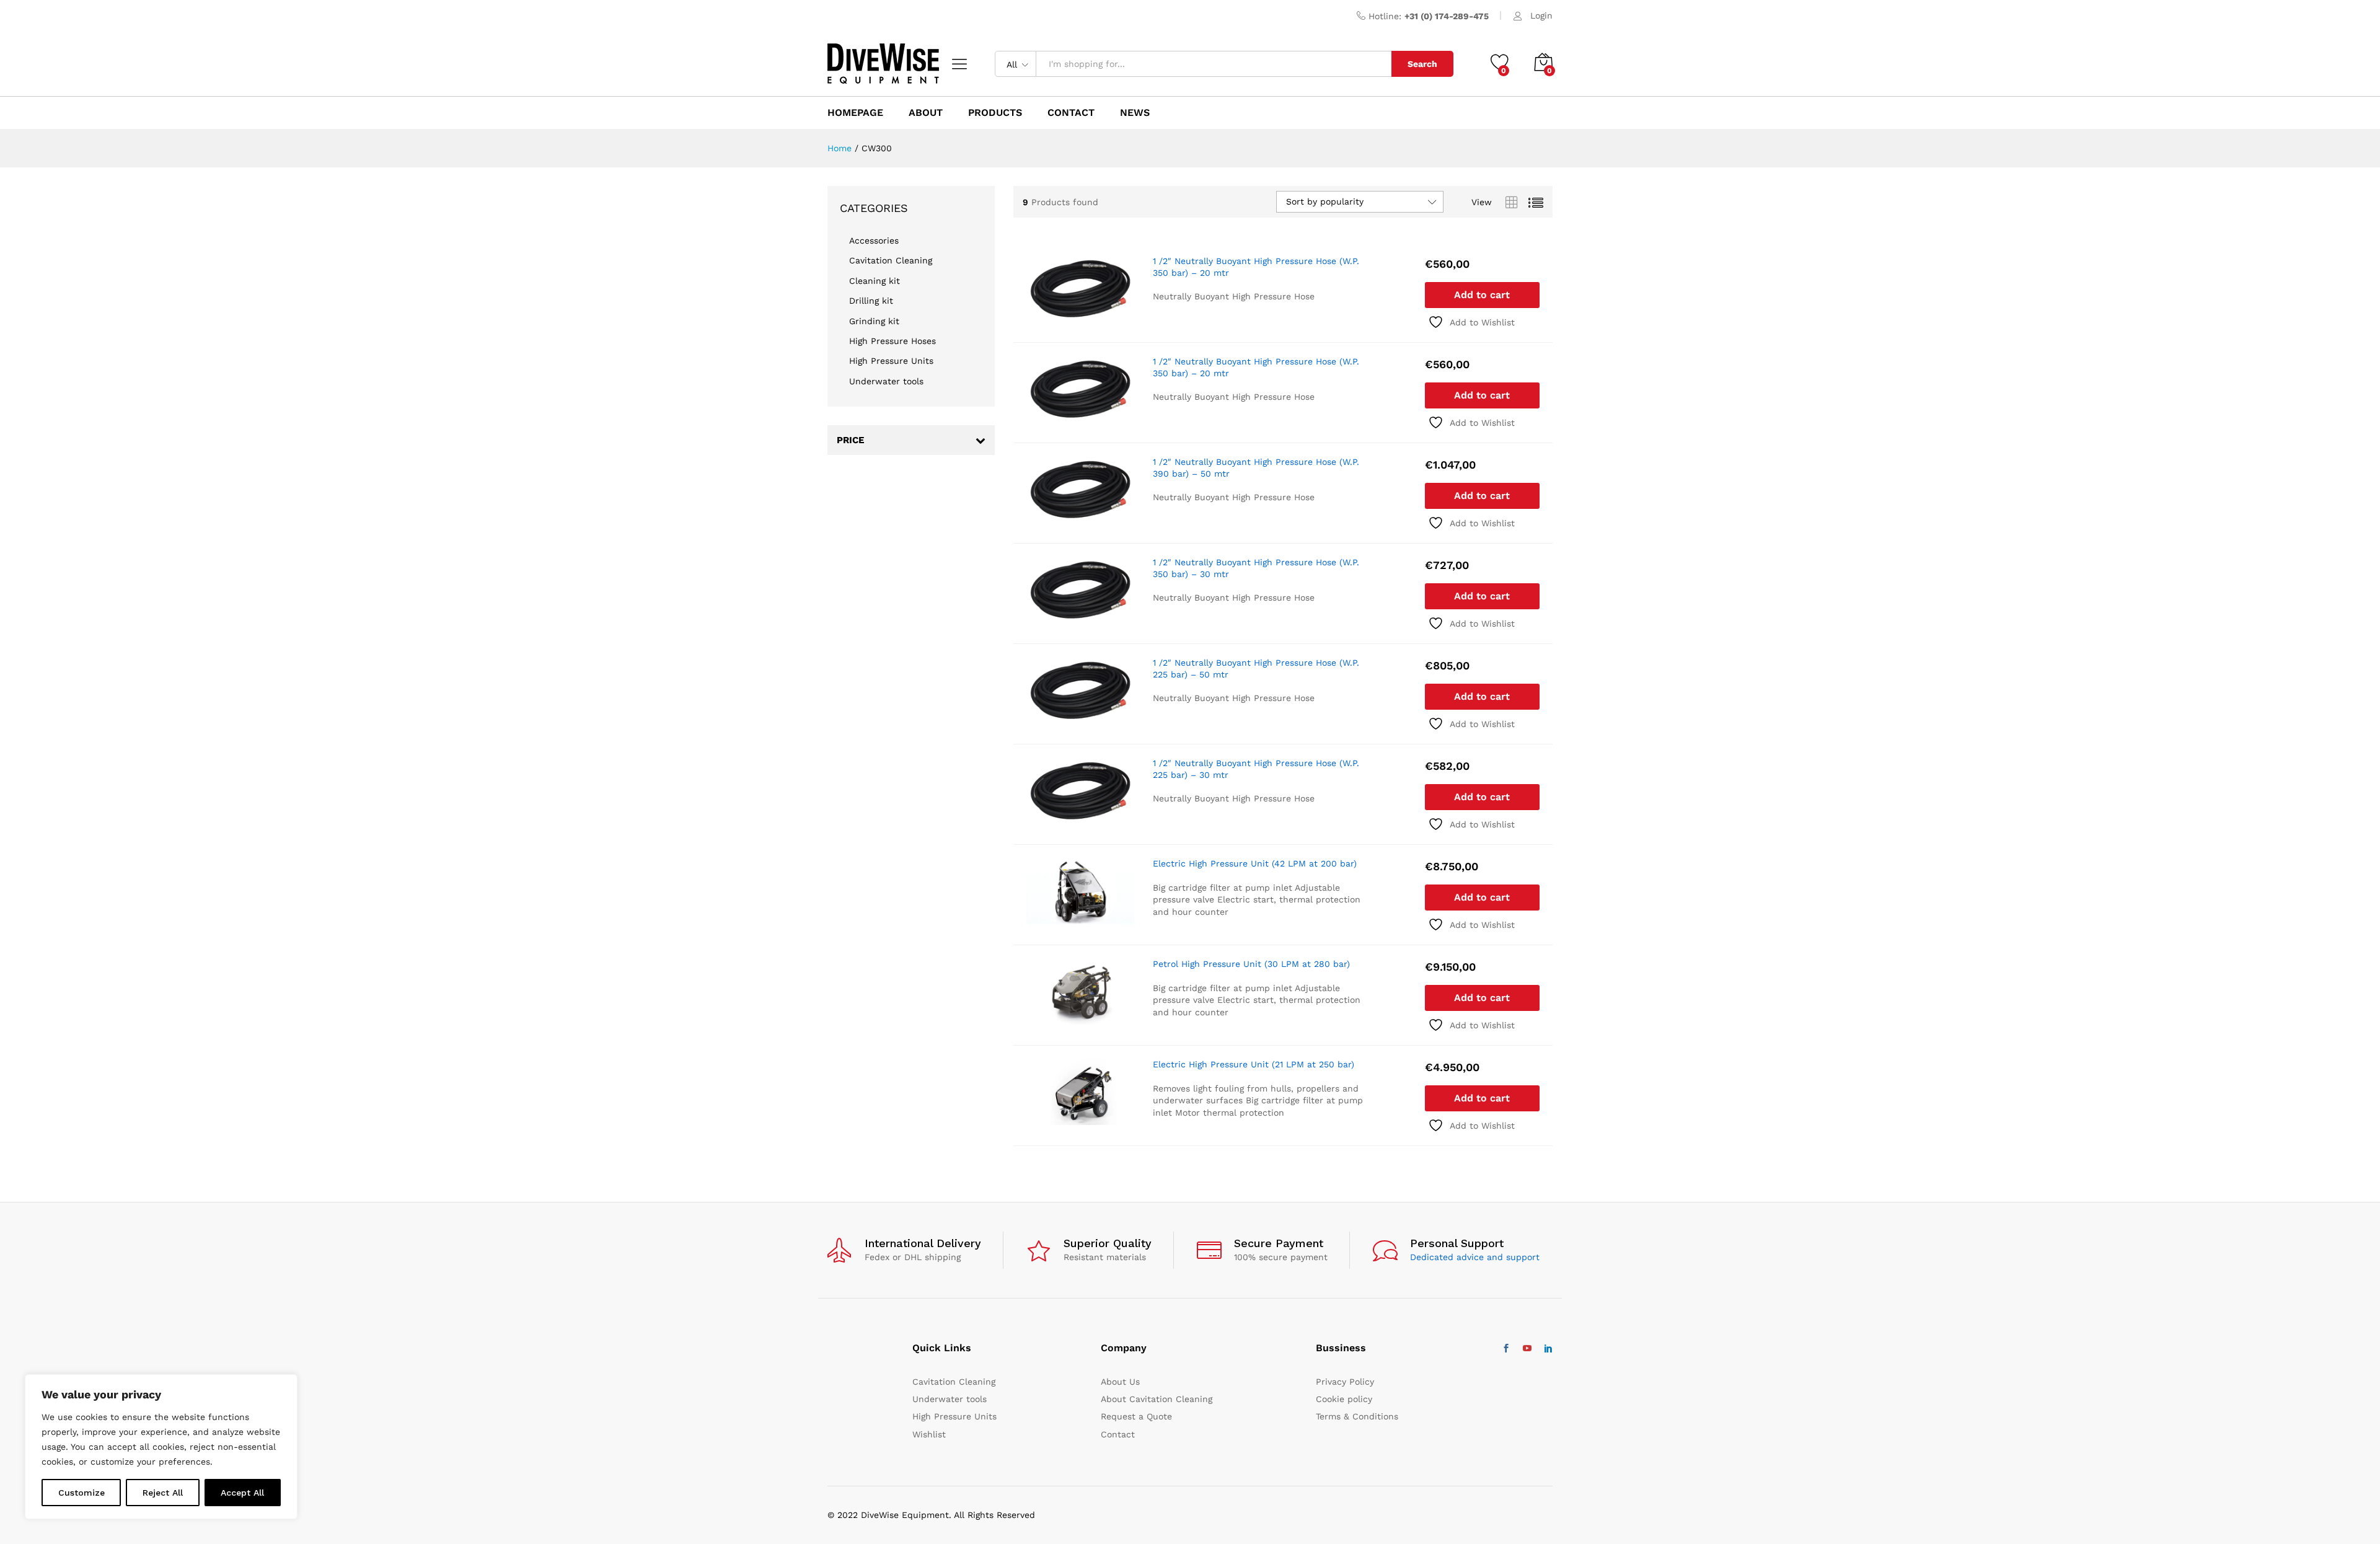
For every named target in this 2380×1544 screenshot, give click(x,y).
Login (1541, 15)
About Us (1120, 1382)
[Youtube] (1527, 1349)
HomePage (855, 113)
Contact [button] (1071, 113)
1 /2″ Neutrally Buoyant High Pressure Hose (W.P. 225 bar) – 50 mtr (1256, 668)
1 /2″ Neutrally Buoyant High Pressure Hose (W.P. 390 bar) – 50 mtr (1256, 467)
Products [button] (995, 113)
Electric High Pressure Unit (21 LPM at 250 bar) (1254, 1064)
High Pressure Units (891, 361)
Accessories (874, 240)
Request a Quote (1136, 1416)
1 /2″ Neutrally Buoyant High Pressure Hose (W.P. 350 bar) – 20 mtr (1256, 267)
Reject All (163, 1493)
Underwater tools (886, 381)
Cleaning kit (875, 281)
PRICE (850, 440)
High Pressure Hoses (892, 341)
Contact (1118, 1434)
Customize (82, 1493)
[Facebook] (1506, 1349)
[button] (1482, 295)
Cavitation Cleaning (891, 260)
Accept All (242, 1493)
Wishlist (929, 1434)
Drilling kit (871, 301)
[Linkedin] (1548, 1349)
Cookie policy (1344, 1399)
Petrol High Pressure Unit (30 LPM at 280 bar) (1251, 964)
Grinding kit (874, 321)
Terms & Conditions (1357, 1416)
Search (1422, 64)
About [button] (926, 113)
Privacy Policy (1345, 1382)
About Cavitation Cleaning (1157, 1399)
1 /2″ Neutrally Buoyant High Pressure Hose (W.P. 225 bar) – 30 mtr (1256, 769)
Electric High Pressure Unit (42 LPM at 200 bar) (1255, 863)
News (1135, 113)
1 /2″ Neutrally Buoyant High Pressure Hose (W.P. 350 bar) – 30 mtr (1256, 568)
